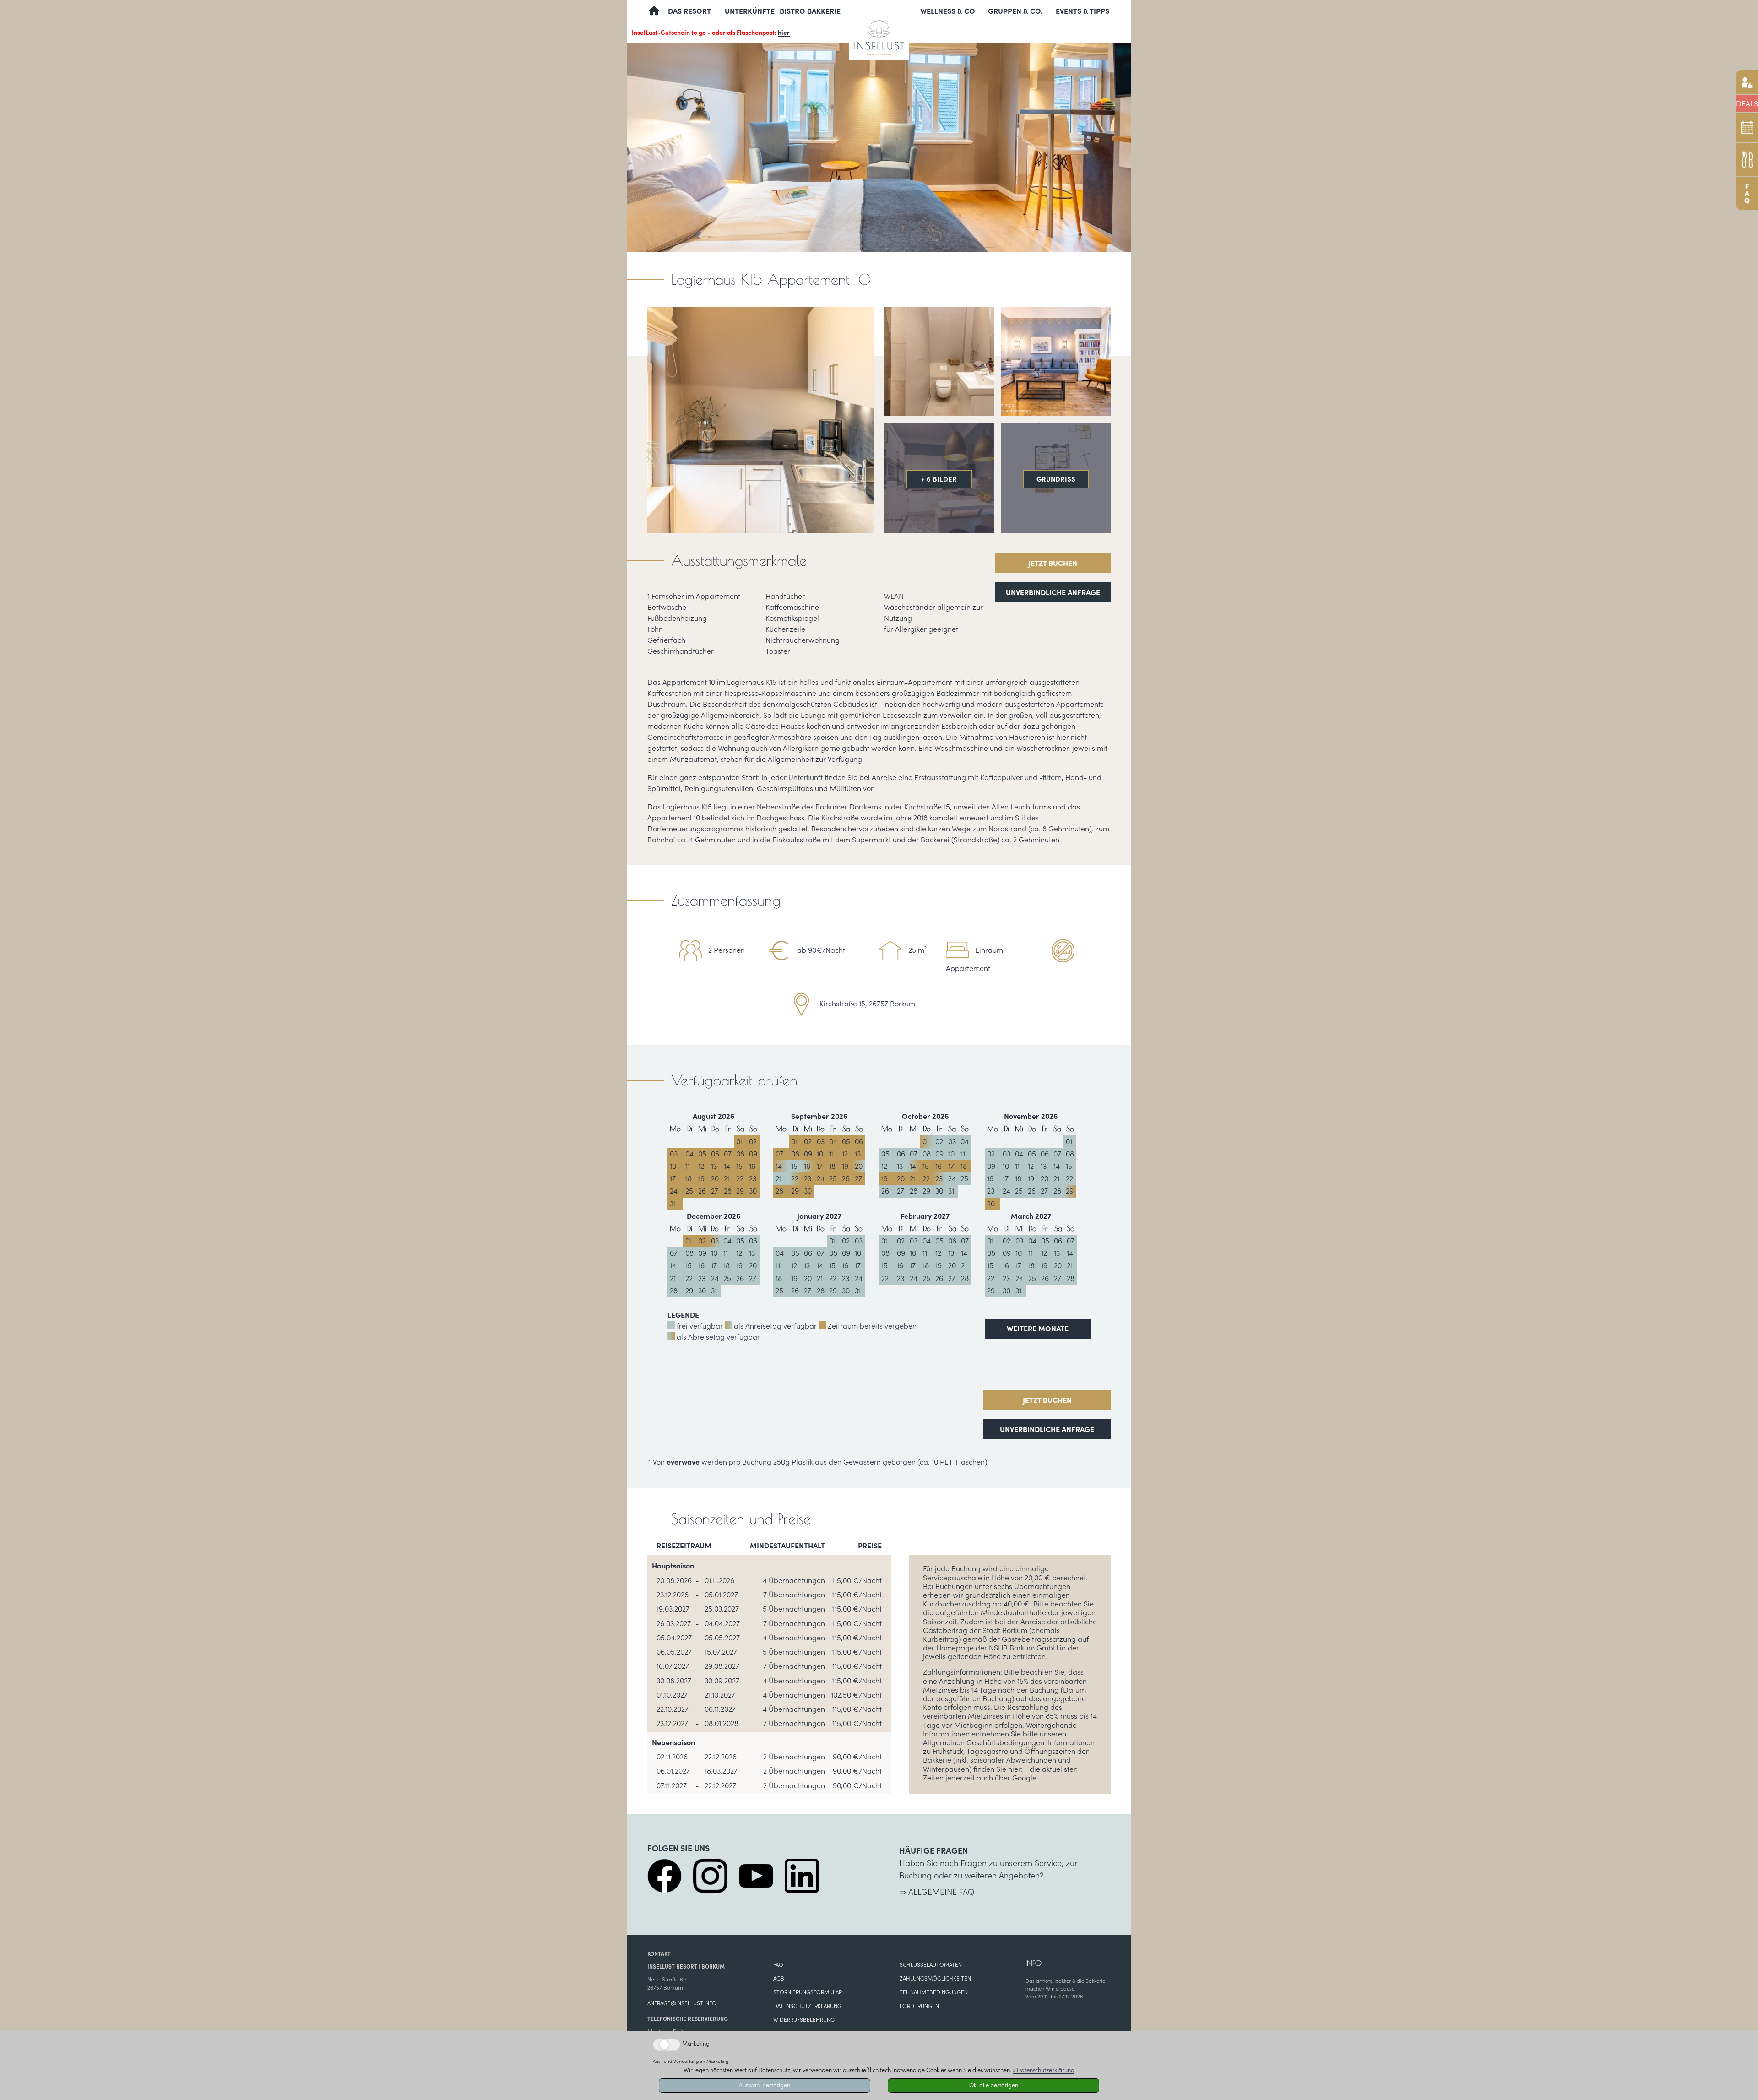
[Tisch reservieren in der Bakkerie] (1747, 160)
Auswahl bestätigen (765, 2085)
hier (784, 33)
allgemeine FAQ (941, 1892)
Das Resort (689, 11)
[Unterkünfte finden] (1747, 127)
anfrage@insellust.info (682, 2003)
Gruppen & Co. (1015, 11)
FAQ (778, 1965)
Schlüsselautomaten (931, 1965)
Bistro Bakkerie (810, 11)
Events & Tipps (1082, 11)
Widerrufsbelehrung (804, 2020)
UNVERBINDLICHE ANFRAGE (1053, 592)
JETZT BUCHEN (1053, 563)
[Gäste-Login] (1747, 82)
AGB (779, 1978)
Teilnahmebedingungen (934, 1992)
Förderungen (919, 2006)
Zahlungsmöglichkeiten (935, 1978)
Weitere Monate (1038, 1329)
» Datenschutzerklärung (1044, 2070)
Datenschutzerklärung (807, 2006)
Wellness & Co (948, 11)
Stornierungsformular (808, 1992)
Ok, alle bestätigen (994, 2085)
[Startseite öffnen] (879, 29)
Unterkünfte (750, 11)
